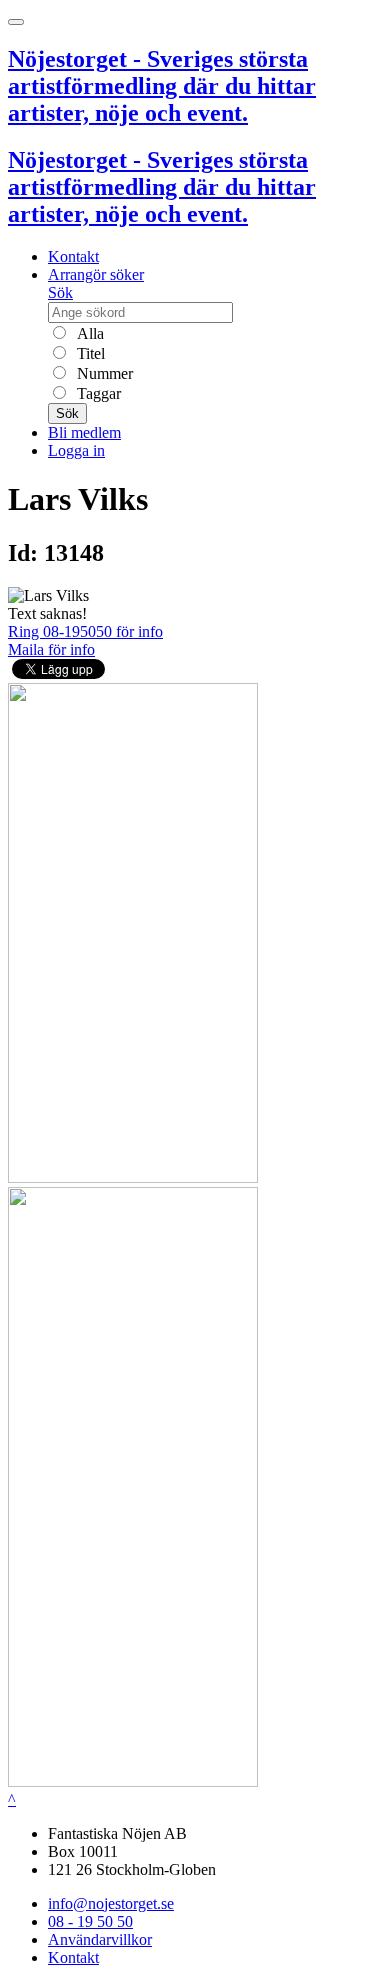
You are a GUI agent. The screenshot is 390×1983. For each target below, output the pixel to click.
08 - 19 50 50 (90, 1921)
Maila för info (51, 649)
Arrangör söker (96, 274)
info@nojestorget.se (111, 1903)
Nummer (103, 373)
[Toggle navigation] (16, 22)
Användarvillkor (100, 1939)
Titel (89, 353)
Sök (60, 292)
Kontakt (73, 256)
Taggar (97, 393)
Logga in (76, 450)
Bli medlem (84, 432)
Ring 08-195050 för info (85, 631)
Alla (88, 333)
